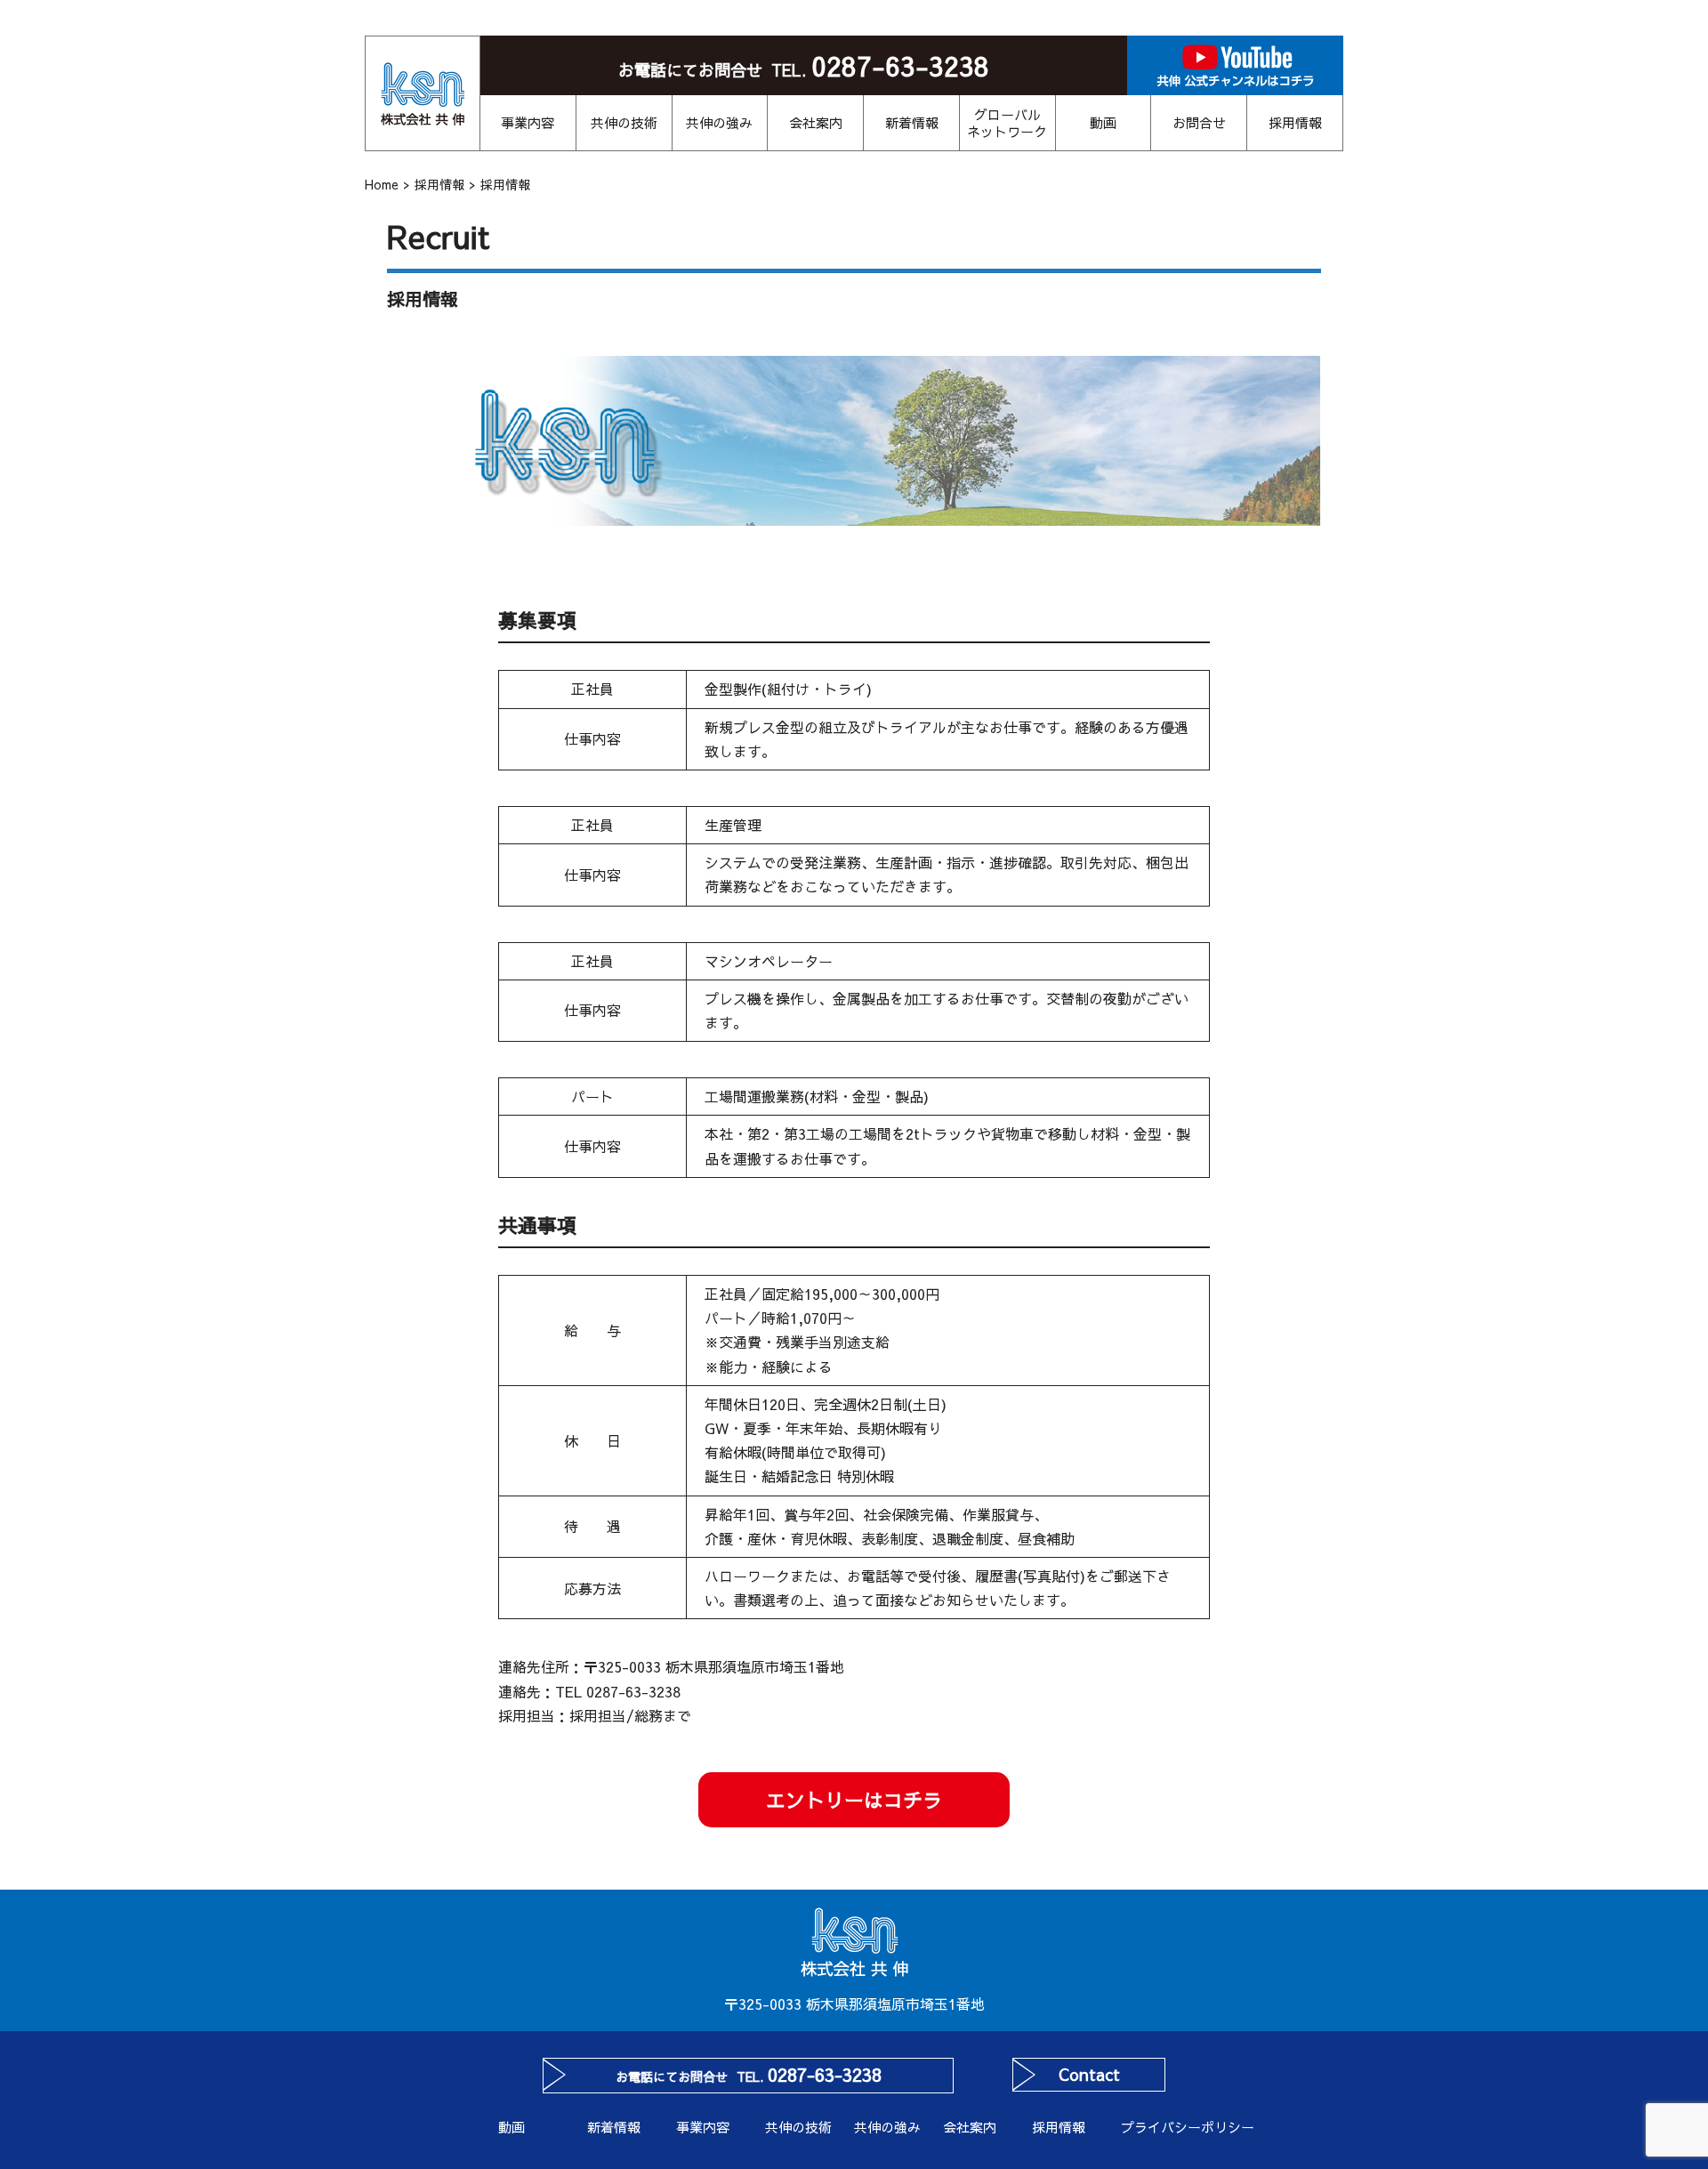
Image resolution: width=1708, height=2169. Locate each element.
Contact (1089, 2074)
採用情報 (1295, 122)
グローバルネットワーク (1007, 123)
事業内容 (528, 122)
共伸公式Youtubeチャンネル (1235, 65)
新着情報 (912, 122)
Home (382, 184)
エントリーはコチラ (854, 1800)
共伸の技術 (624, 122)
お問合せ (1199, 122)
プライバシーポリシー (1165, 2127)
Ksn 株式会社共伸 (423, 93)
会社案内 (816, 122)
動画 (1103, 122)
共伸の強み (719, 122)
